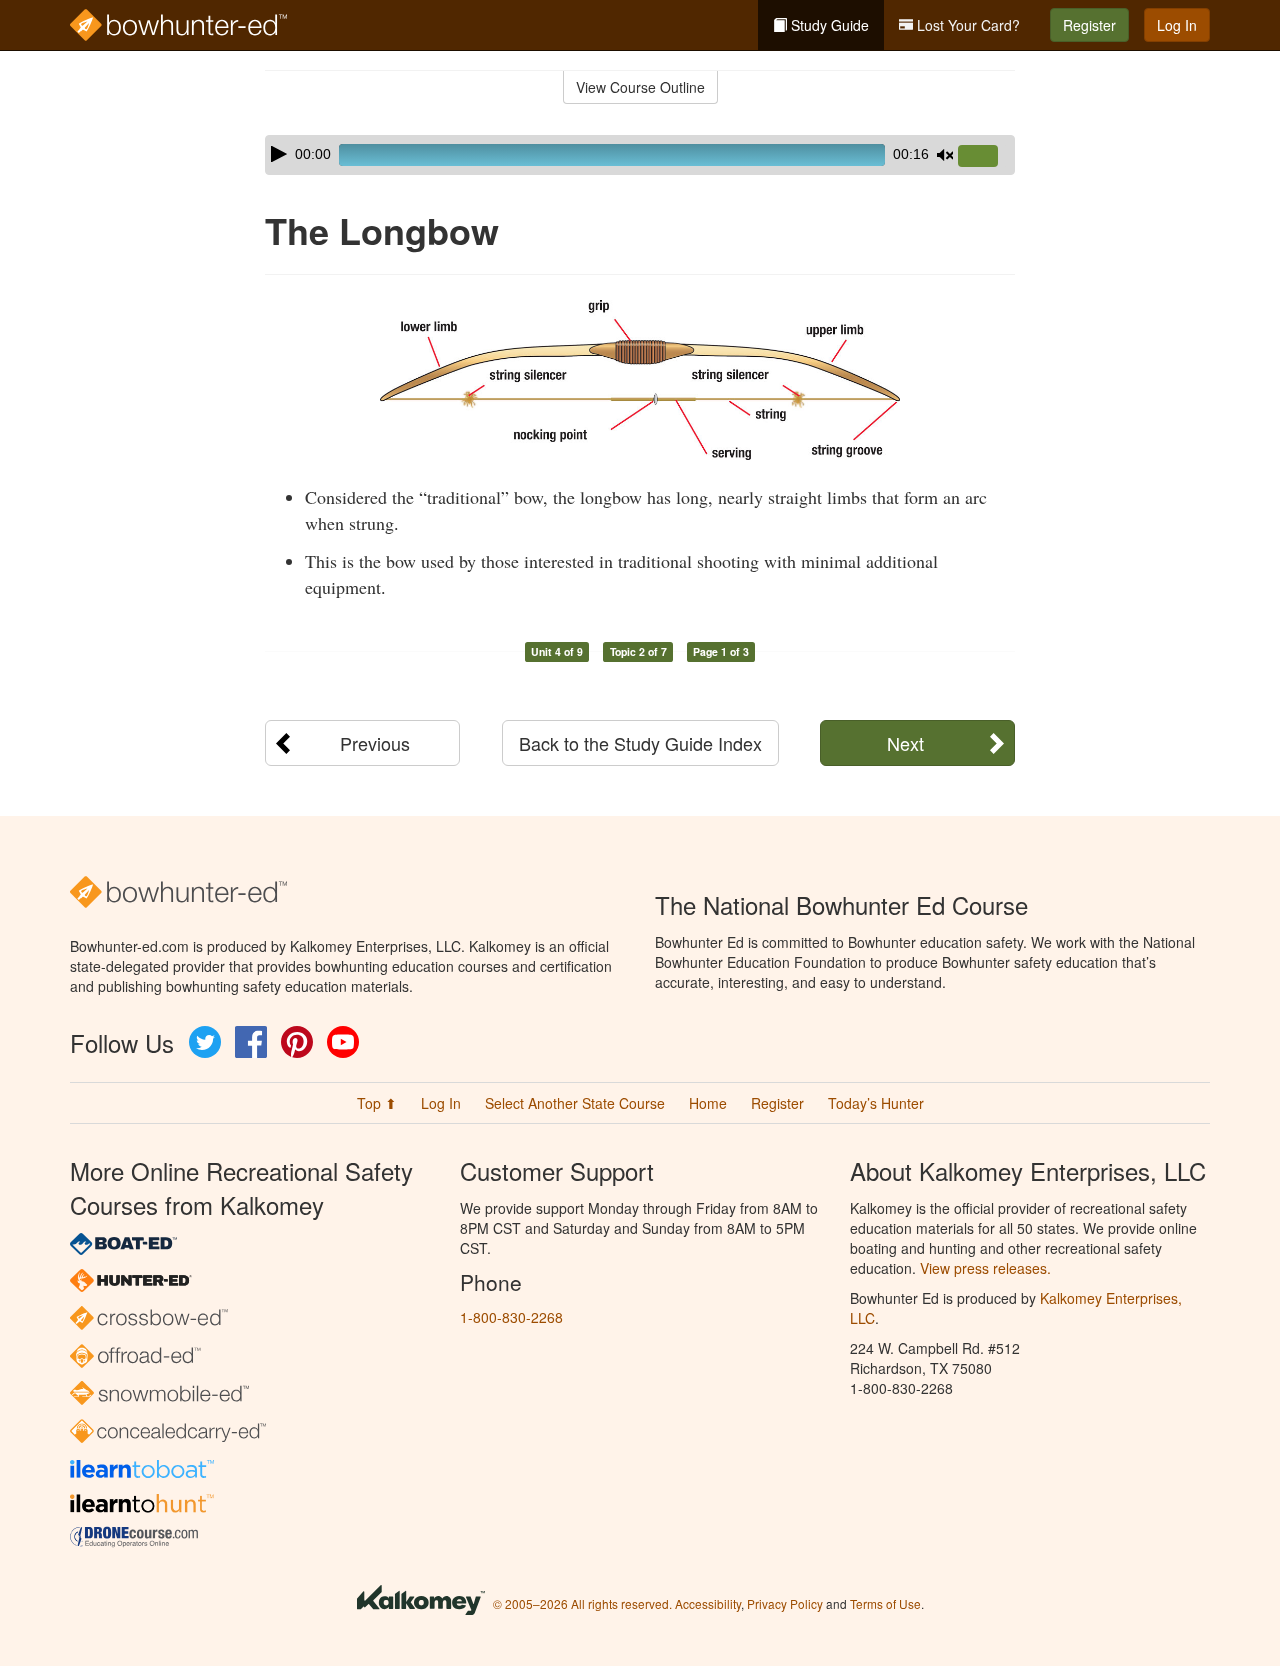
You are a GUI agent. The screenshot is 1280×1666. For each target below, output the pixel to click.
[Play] (279, 154)
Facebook (251, 1042)
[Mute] (945, 155)
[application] (640, 155)
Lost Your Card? (966, 25)
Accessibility (708, 1603)
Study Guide (828, 25)
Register (1089, 25)
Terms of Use (885, 1603)
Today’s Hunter (876, 1103)
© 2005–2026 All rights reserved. (582, 1603)
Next (905, 743)
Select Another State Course (575, 1103)
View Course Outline (640, 87)
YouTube (343, 1042)
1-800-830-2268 (511, 1317)
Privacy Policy (785, 1603)
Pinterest (297, 1042)
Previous (375, 743)
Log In (1177, 25)
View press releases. (985, 1268)
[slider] (986, 157)
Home (708, 1103)
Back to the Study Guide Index (640, 743)
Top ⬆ (377, 1103)
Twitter (205, 1042)
